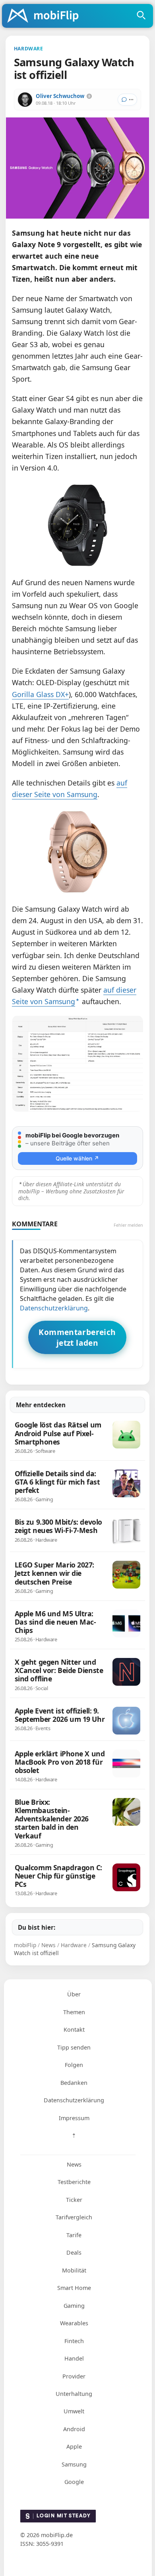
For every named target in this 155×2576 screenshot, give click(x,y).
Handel (74, 2358)
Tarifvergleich (74, 2217)
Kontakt (74, 2029)
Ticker (74, 2200)
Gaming (74, 2306)
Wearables (74, 2323)
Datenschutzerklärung (54, 1308)
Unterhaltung (74, 2394)
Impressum (74, 2118)
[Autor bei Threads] (89, 96)
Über (74, 1994)
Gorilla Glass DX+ (40, 694)
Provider (74, 2376)
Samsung (74, 2464)
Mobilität (74, 2270)
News (74, 2164)
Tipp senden (74, 2047)
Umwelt (74, 2411)
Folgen (74, 2065)
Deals (74, 2252)
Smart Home (74, 2288)
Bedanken (74, 2083)
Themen (74, 2012)
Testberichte (74, 2182)
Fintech (74, 2341)
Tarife (74, 2235)
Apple (74, 2446)
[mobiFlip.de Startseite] (46, 16)
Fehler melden (128, 1225)
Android (74, 2429)
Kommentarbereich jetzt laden (77, 1337)
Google (74, 2482)
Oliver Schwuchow (60, 96)
